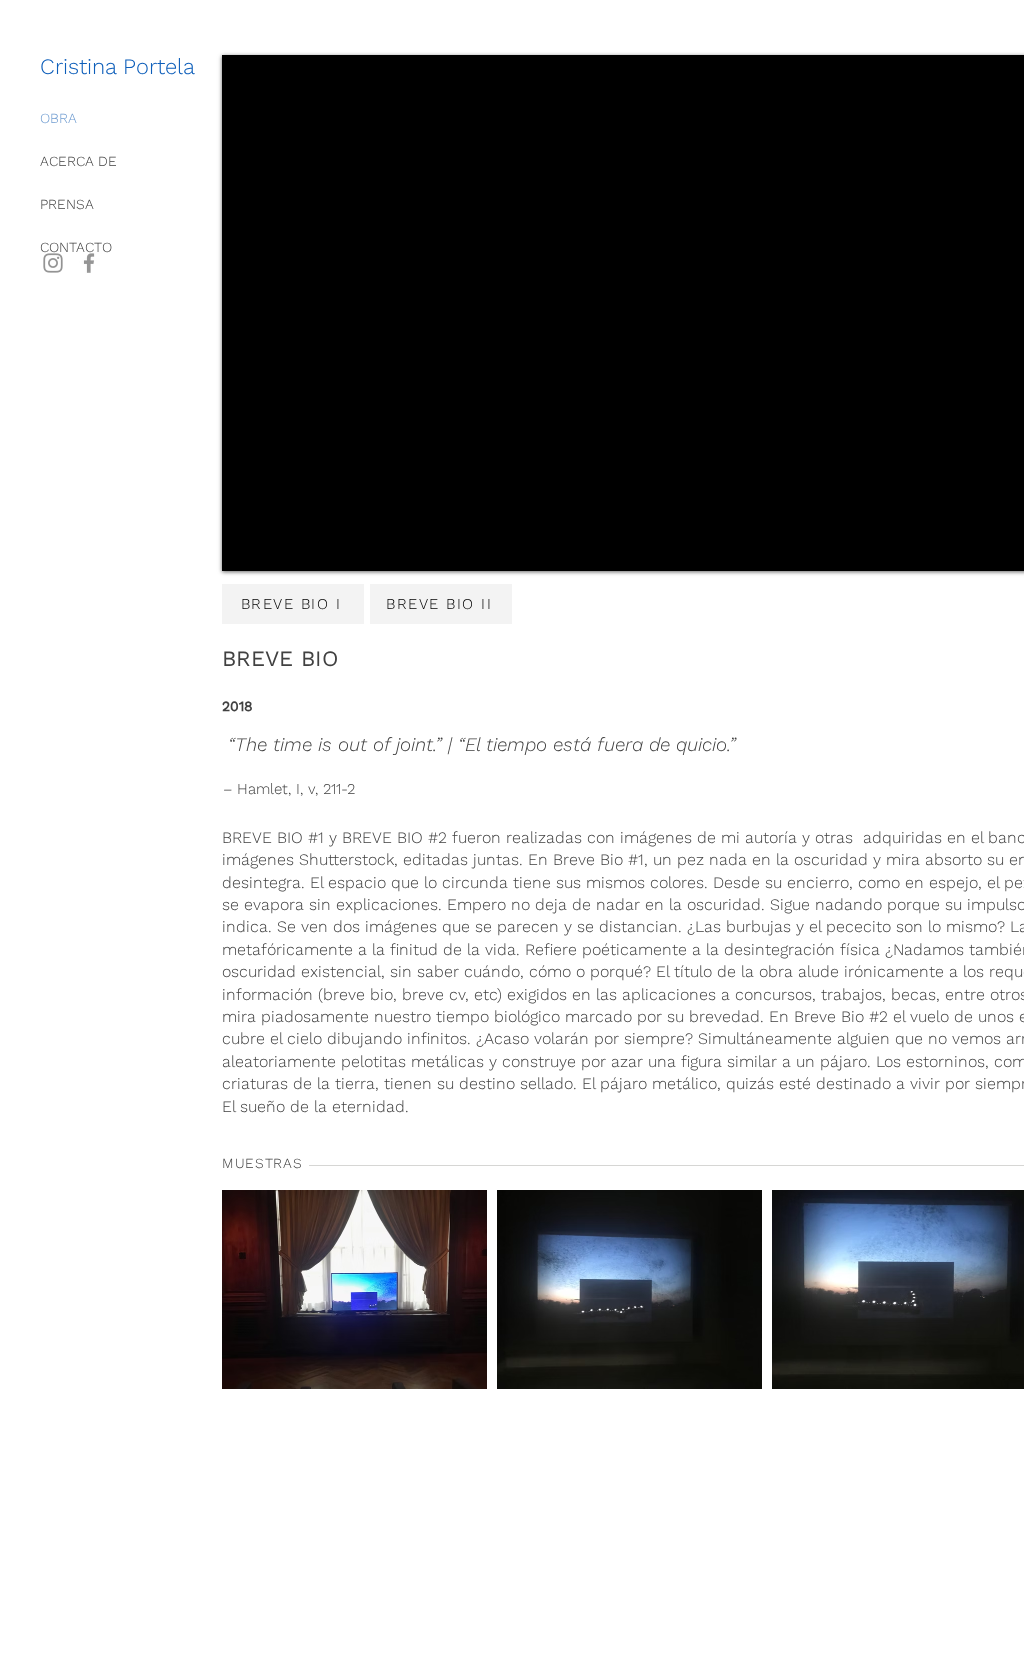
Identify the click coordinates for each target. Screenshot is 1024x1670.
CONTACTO (76, 247)
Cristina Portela (117, 66)
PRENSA (67, 204)
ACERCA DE (78, 161)
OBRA (58, 118)
